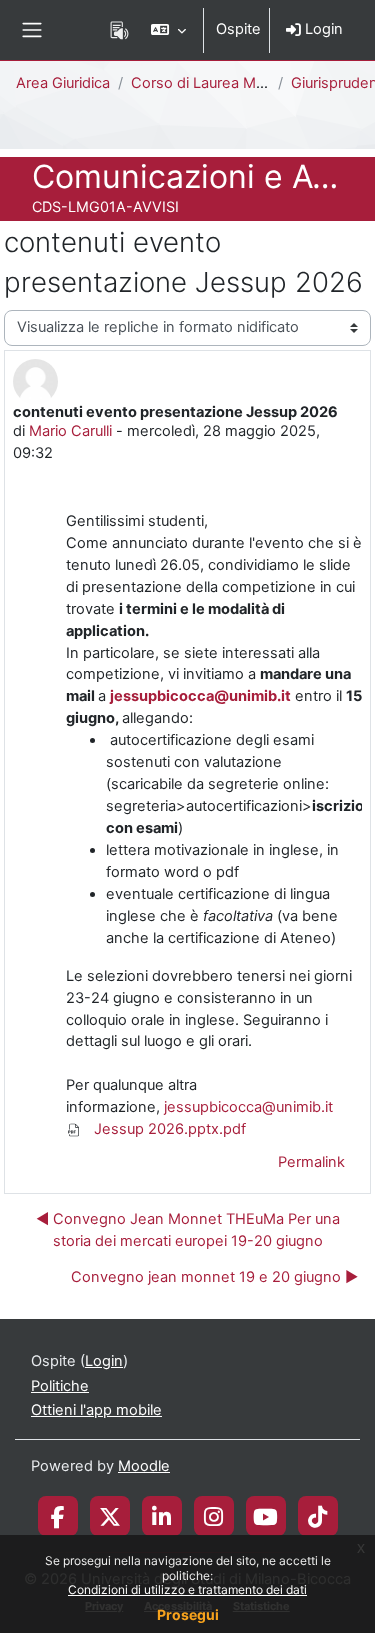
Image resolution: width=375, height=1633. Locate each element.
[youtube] (265, 1516)
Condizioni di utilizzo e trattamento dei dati (187, 1589)
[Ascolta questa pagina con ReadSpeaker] (119, 30)
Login (322, 29)
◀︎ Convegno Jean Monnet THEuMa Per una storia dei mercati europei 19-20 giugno (188, 1230)
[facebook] (58, 1516)
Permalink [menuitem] (311, 1162)
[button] (168, 30)
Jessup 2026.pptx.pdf (168, 1129)
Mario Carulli (70, 431)
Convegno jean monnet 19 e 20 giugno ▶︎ (214, 1277)
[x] (110, 1516)
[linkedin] (161, 1516)
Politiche (60, 1386)
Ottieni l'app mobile (96, 1410)
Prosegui (188, 1614)
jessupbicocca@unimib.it (200, 696)
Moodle (144, 1466)
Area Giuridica (63, 83)
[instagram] (213, 1516)
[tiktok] (317, 1516)
